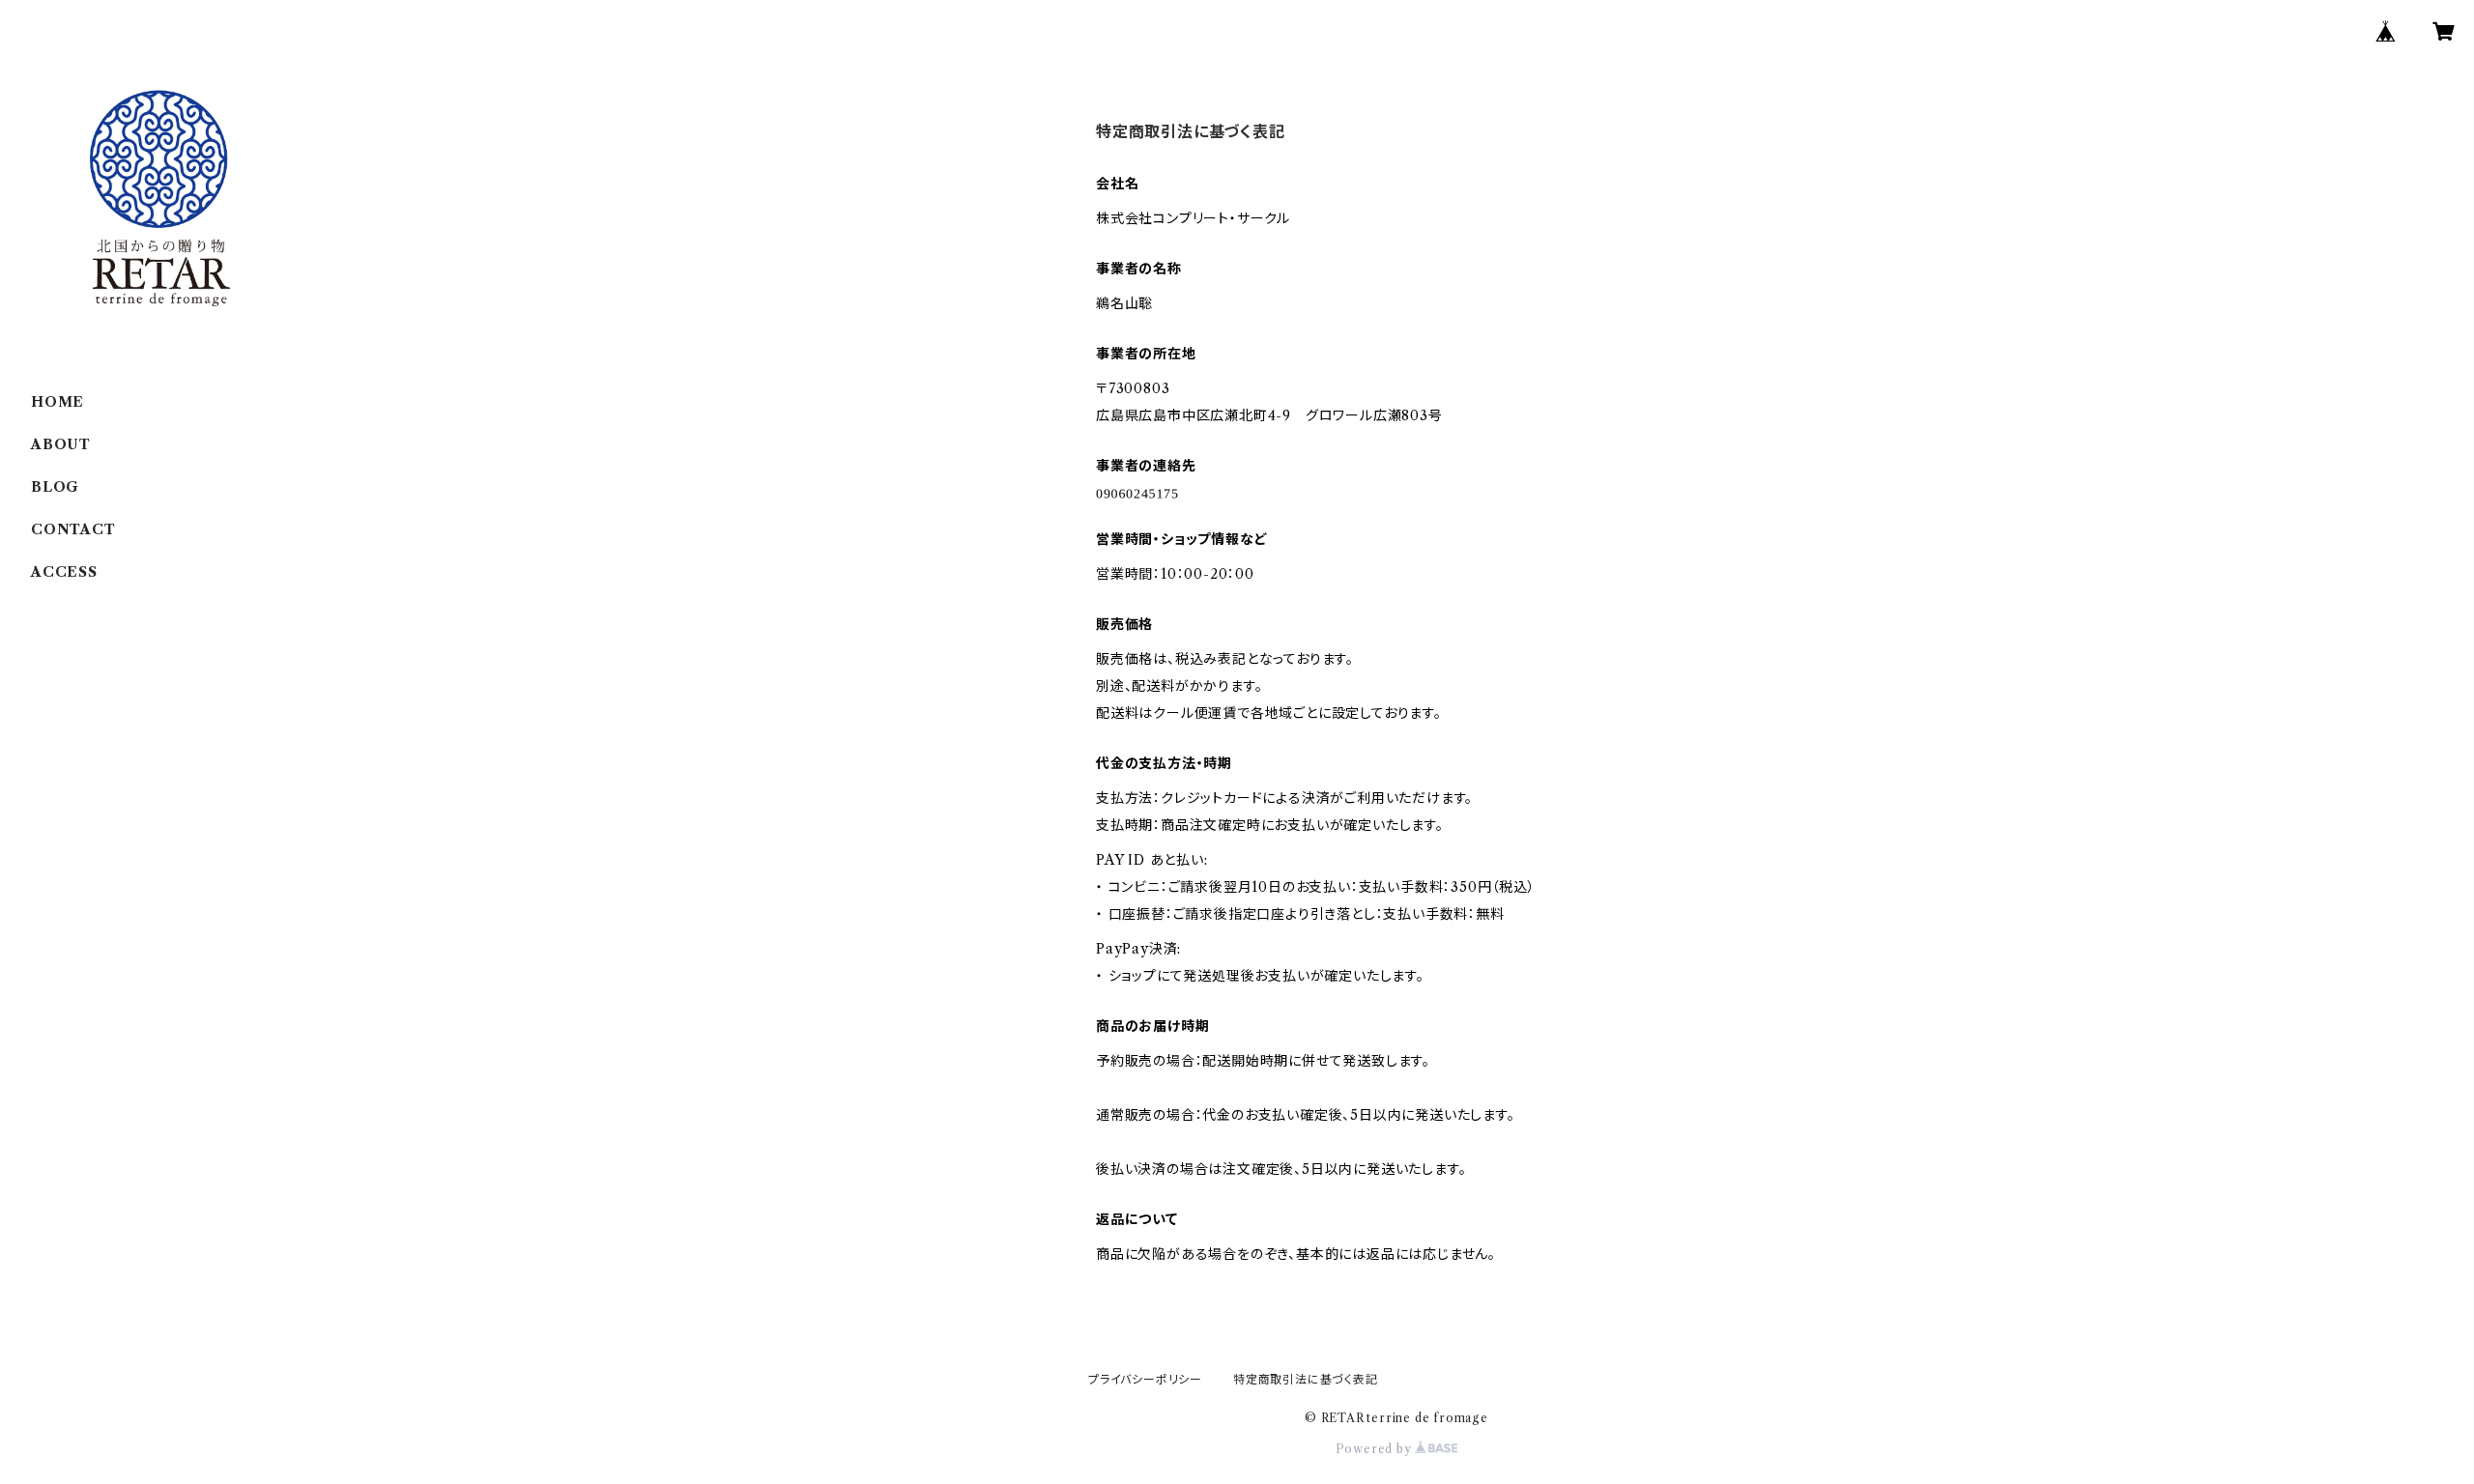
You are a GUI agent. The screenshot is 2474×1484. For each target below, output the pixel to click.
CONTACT (73, 529)
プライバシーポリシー (1145, 1379)
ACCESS (64, 572)
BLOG (55, 487)
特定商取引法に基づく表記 (1306, 1379)
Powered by (1376, 1449)
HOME (58, 402)
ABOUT (61, 444)
